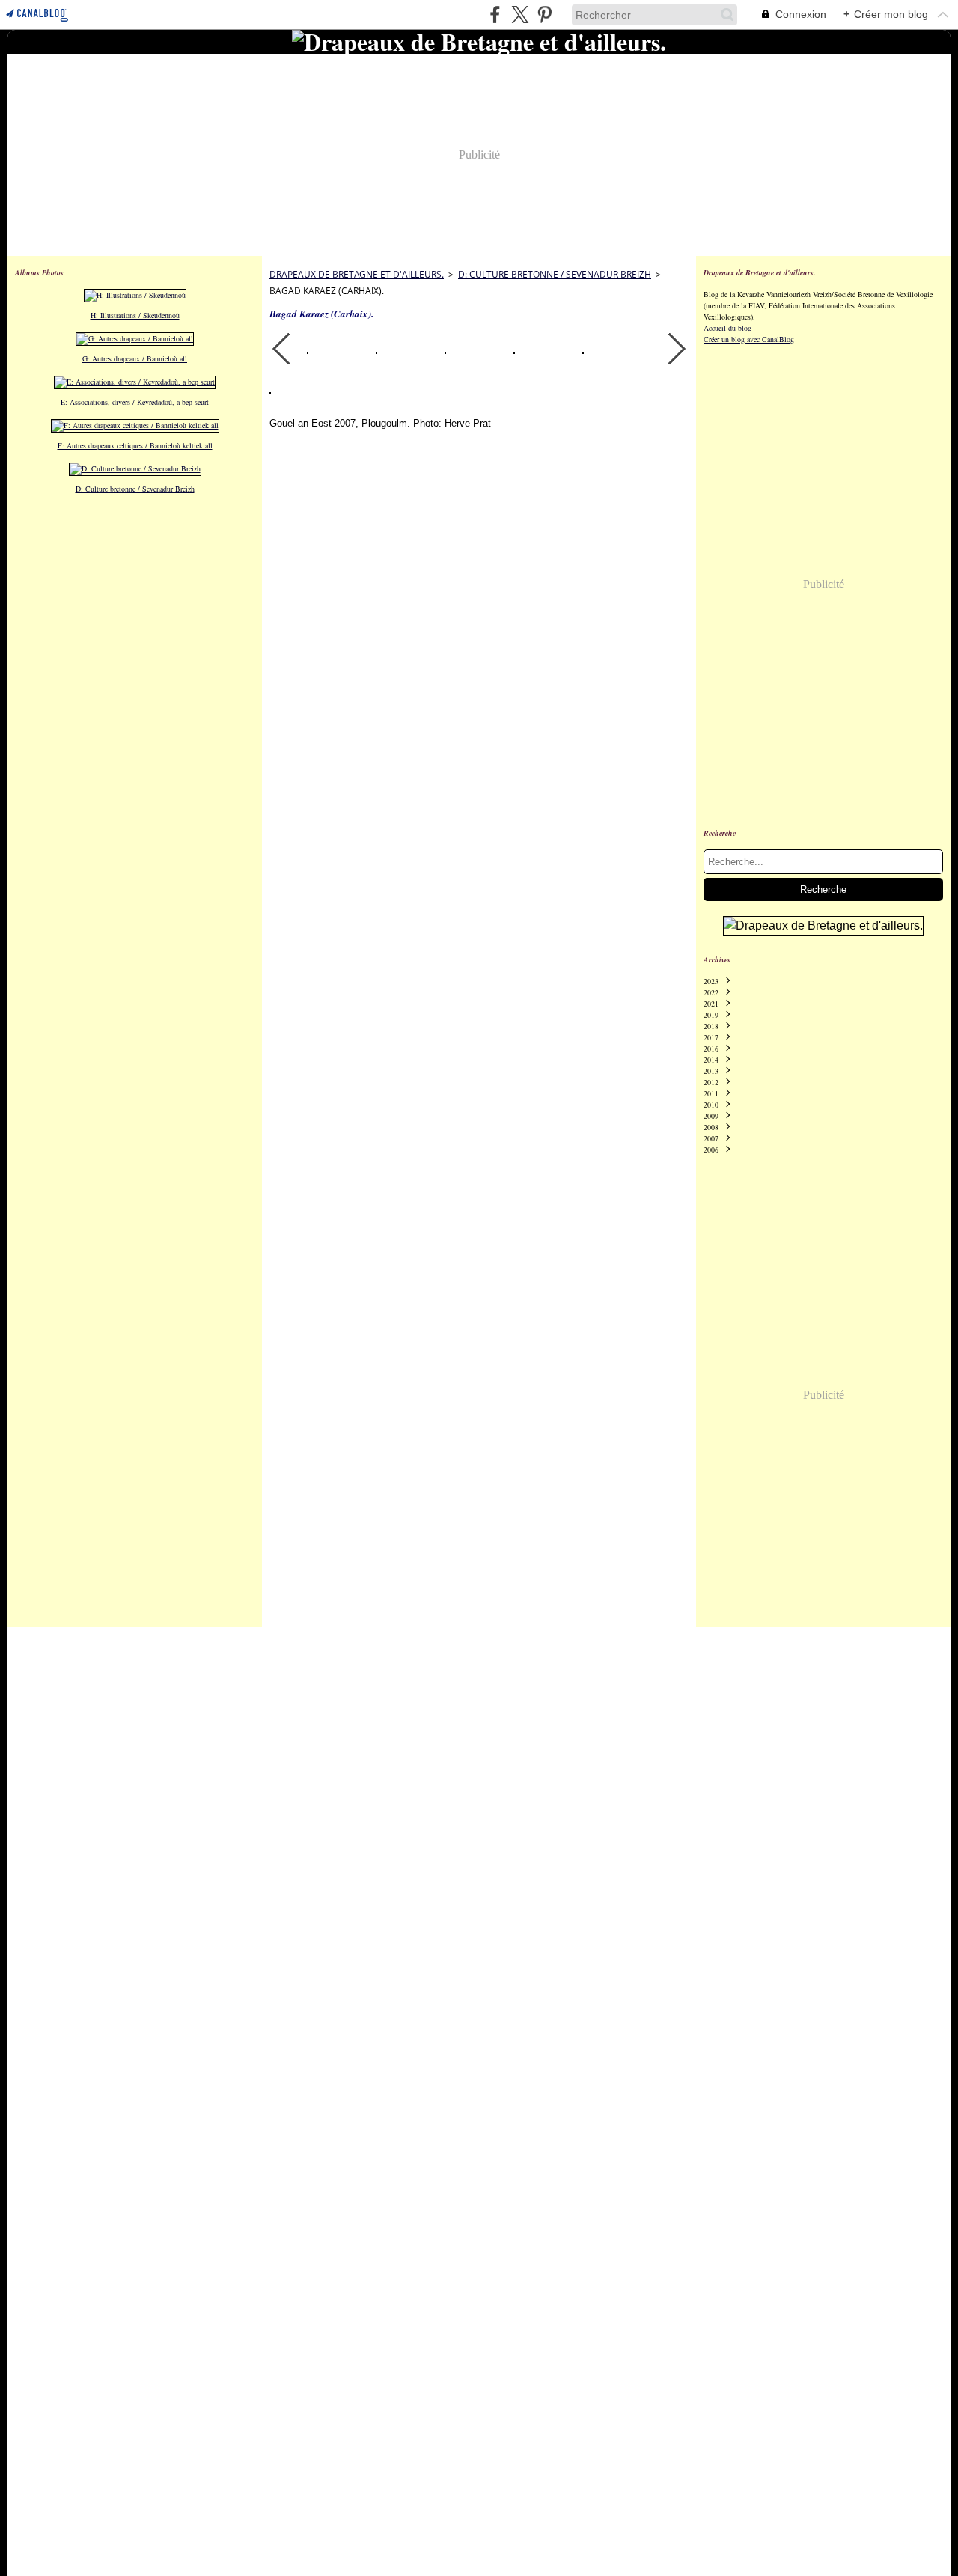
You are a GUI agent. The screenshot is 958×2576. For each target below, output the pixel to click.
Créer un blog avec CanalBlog (749, 339)
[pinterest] (544, 15)
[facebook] (495, 15)
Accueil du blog (727, 328)
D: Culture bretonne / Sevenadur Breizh (555, 274)
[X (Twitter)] (520, 15)
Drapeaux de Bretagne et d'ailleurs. (357, 274)
